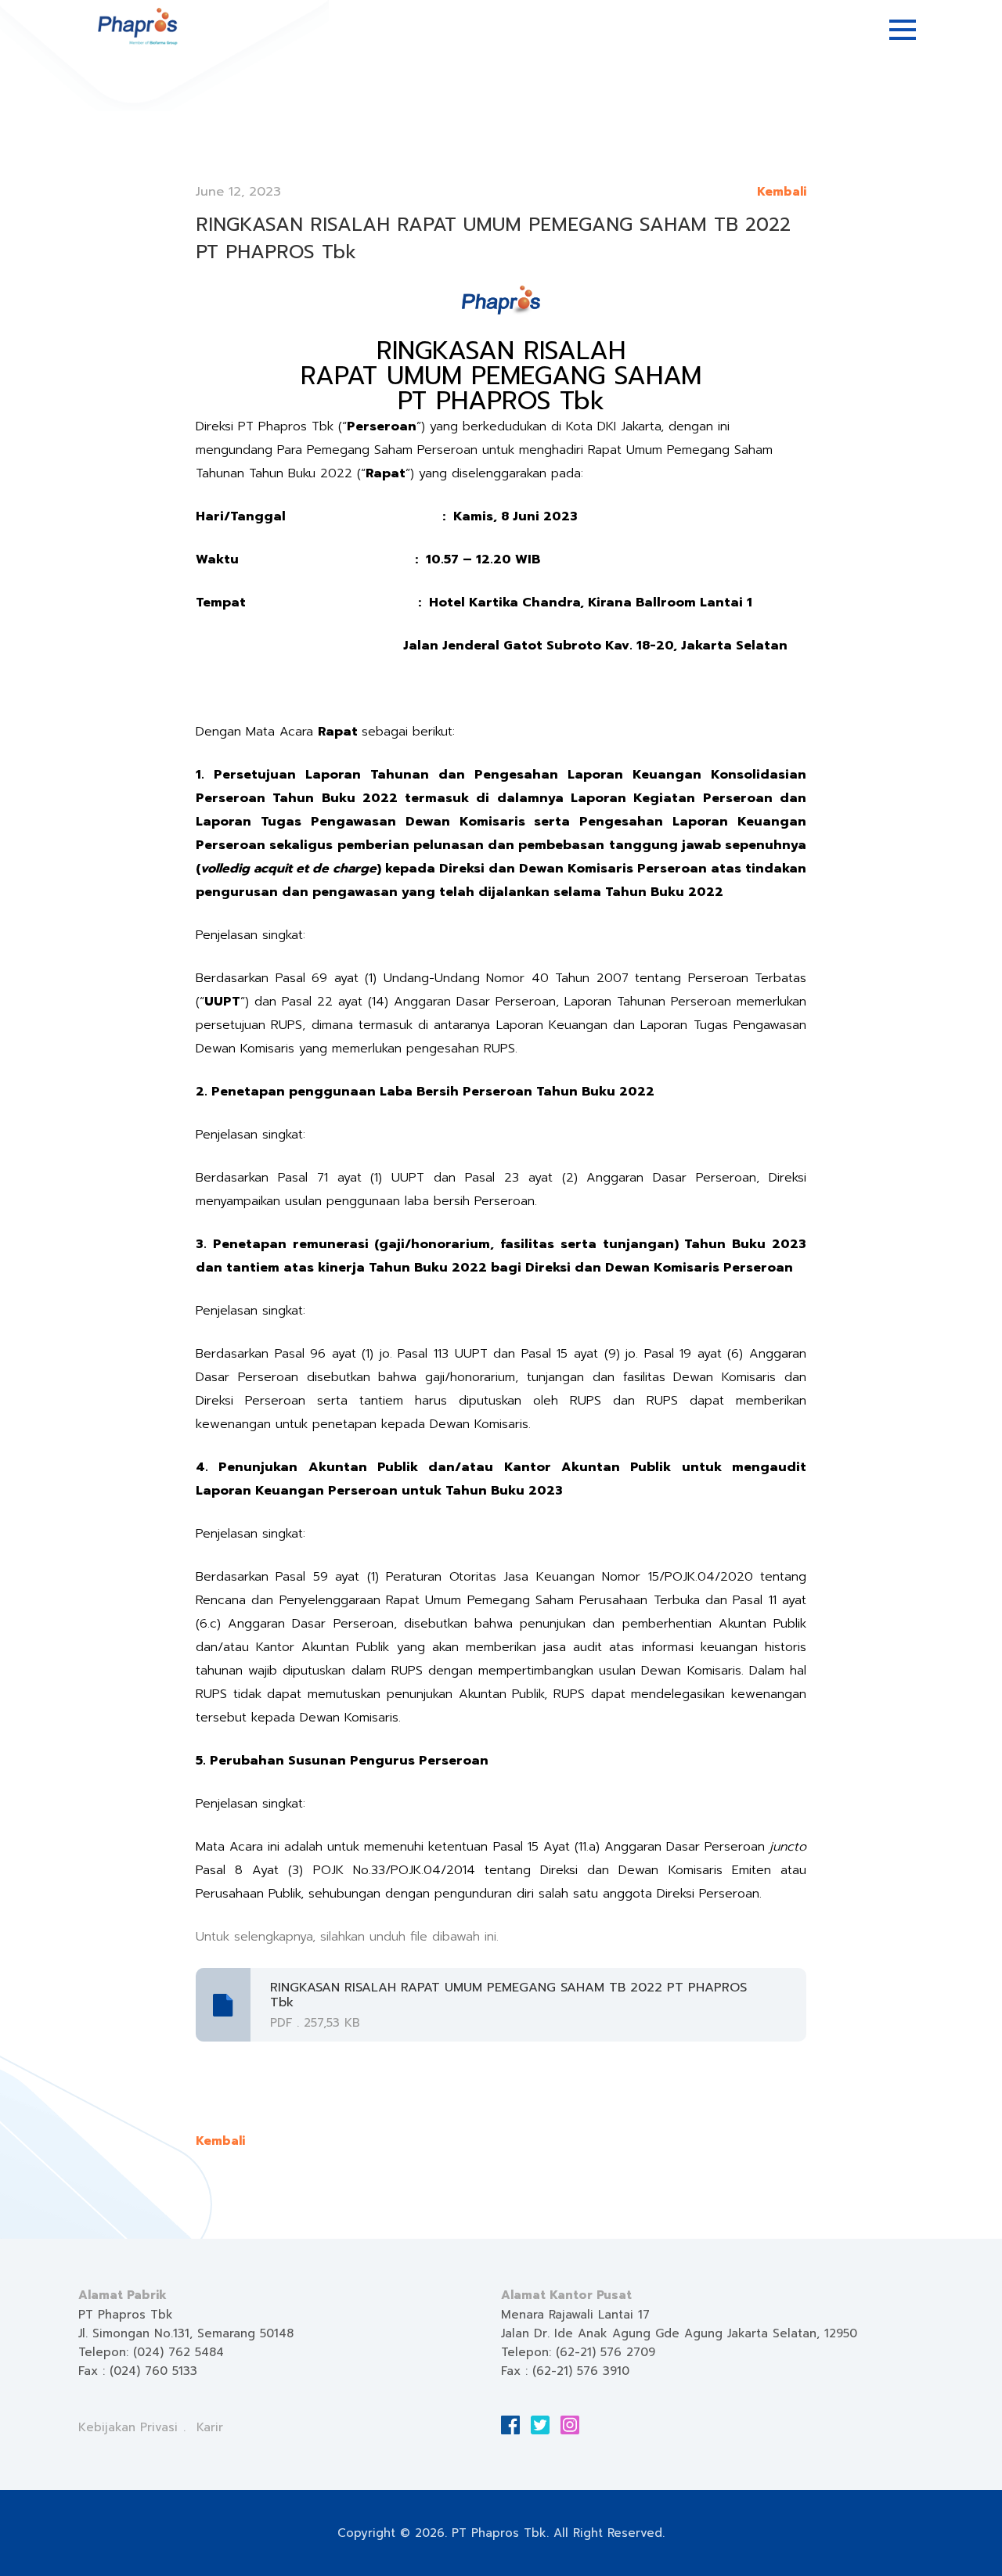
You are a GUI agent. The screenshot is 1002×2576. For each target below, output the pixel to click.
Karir (210, 2427)
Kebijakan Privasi (128, 2427)
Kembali (782, 192)
